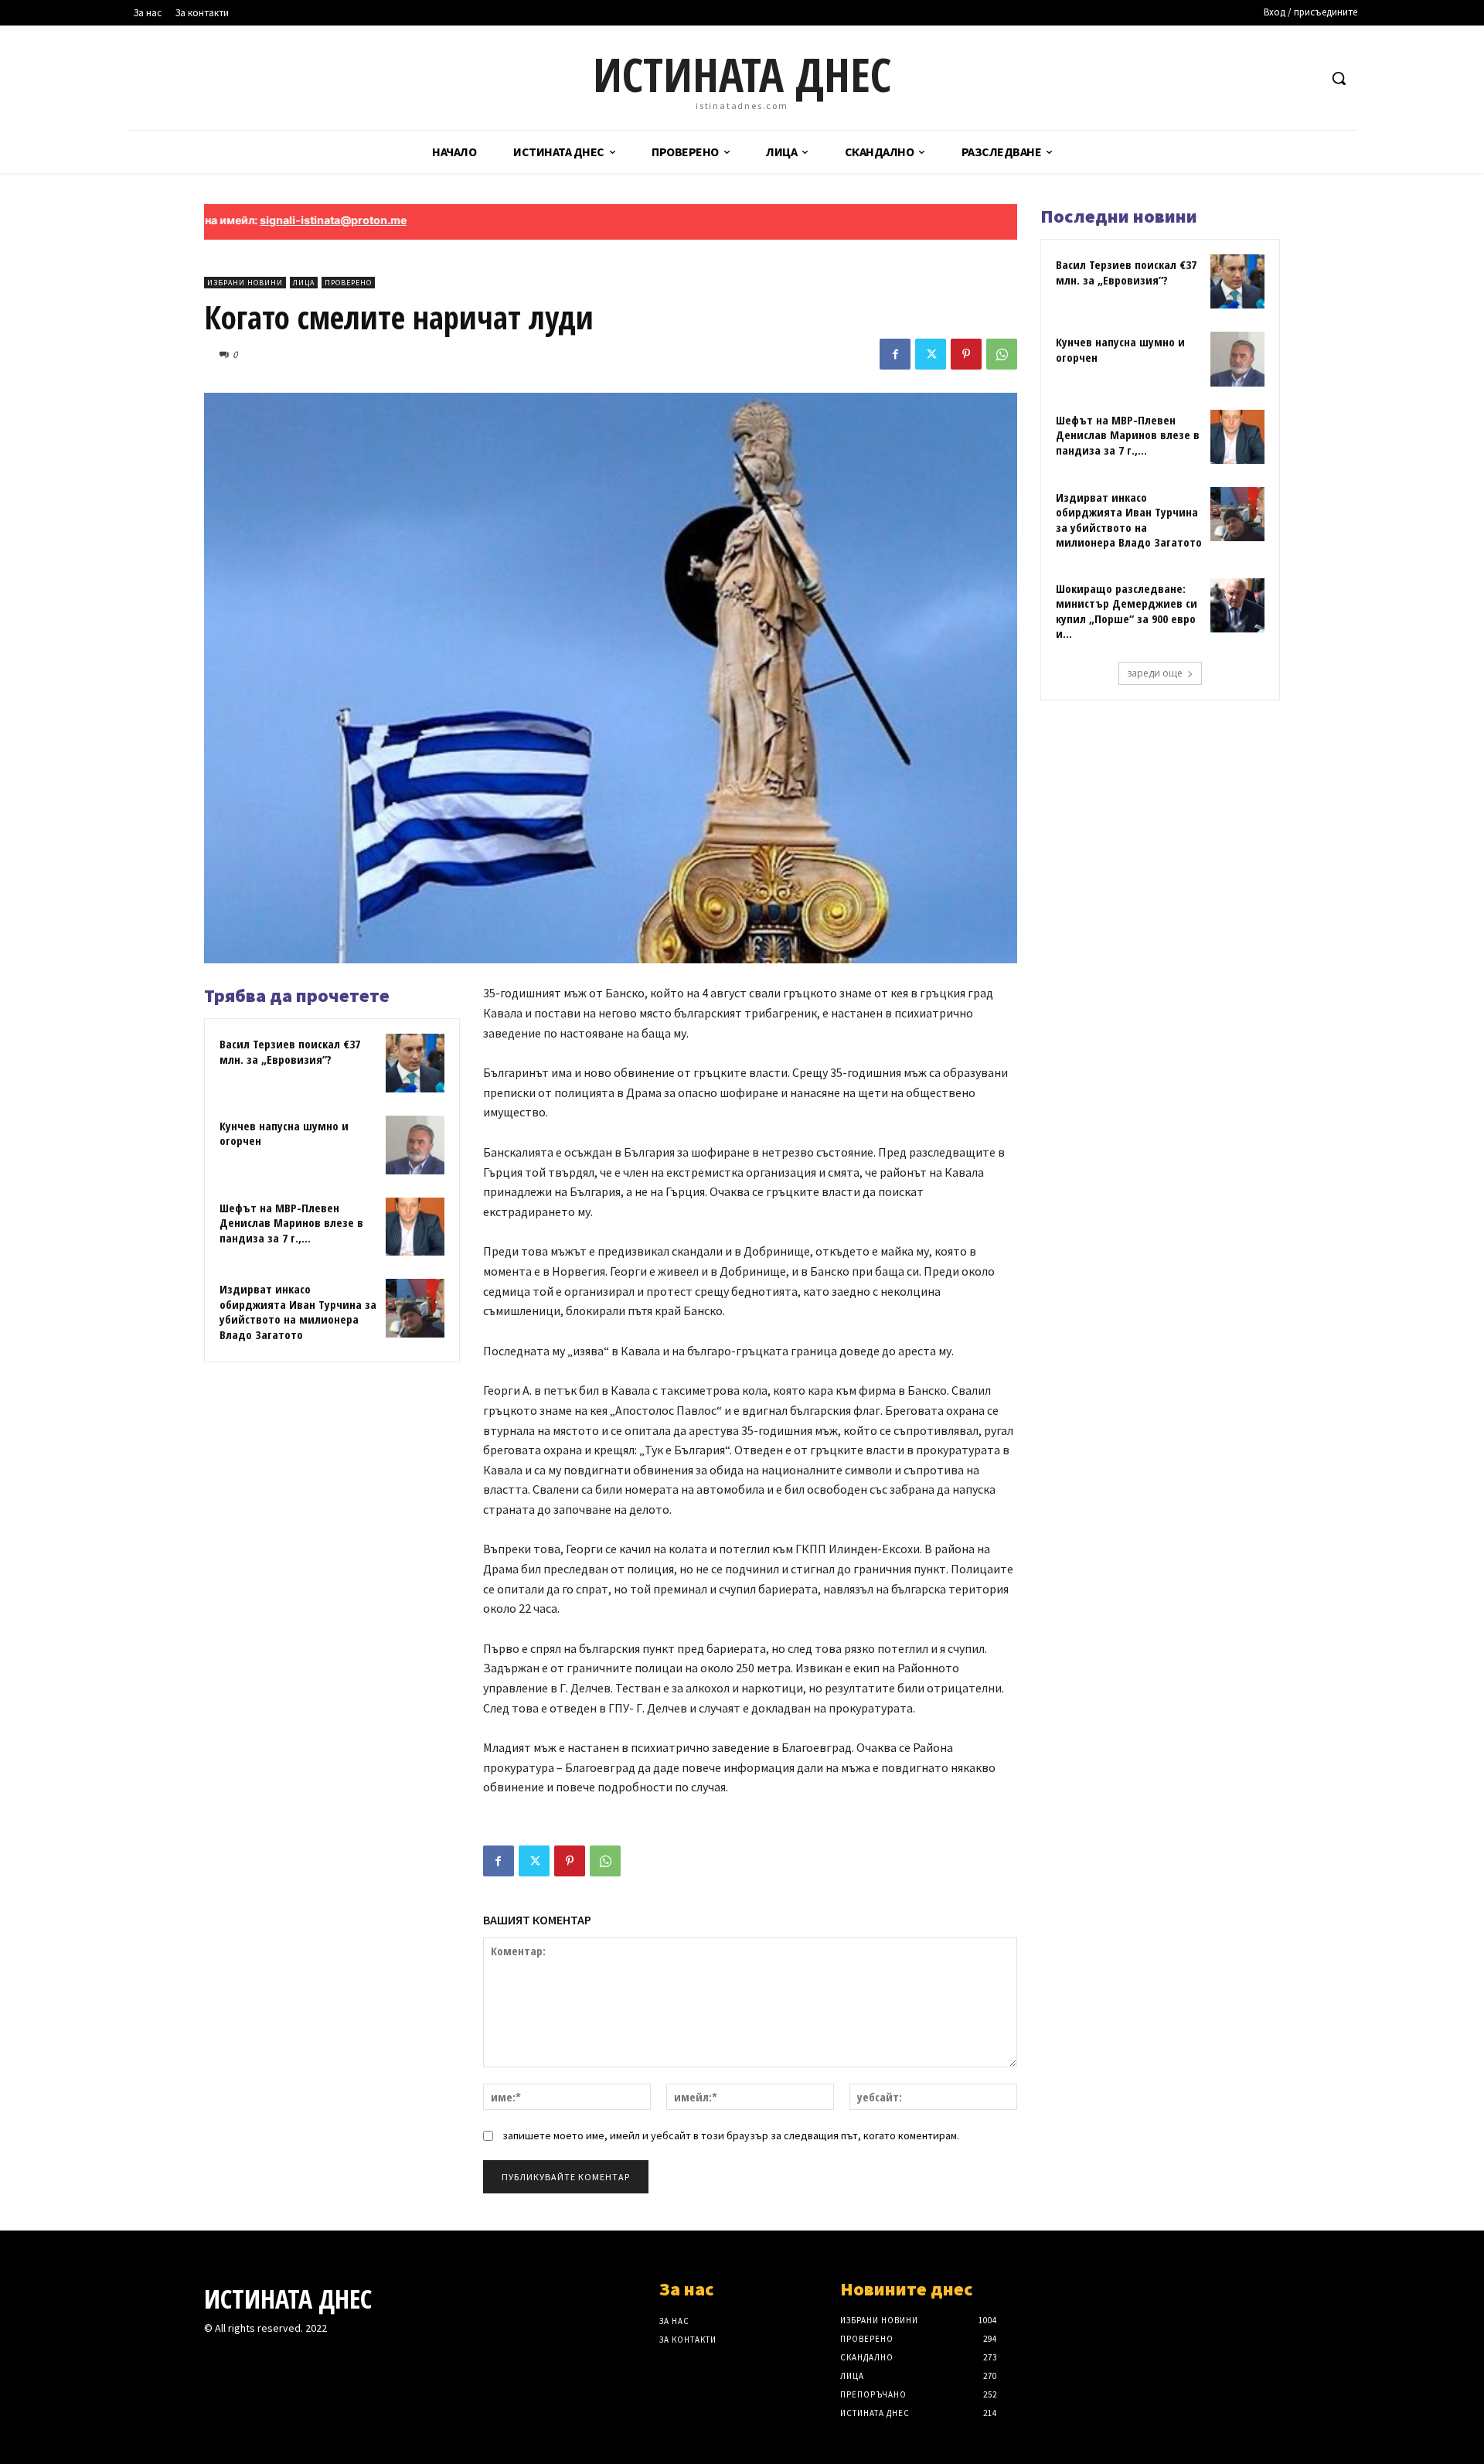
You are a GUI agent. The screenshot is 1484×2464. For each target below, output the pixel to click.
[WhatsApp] (1002, 354)
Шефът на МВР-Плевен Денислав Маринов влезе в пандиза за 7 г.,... (291, 1223)
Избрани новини (245, 283)
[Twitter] (931, 354)
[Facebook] (895, 354)
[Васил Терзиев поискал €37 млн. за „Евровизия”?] (415, 1063)
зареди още (1155, 673)
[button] (1339, 78)
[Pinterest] (966, 354)
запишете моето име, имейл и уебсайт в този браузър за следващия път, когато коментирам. (731, 2135)
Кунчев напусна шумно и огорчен (284, 1133)
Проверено (348, 283)
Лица (304, 283)
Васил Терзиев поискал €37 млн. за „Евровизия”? (290, 1051)
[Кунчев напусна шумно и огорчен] (415, 1145)
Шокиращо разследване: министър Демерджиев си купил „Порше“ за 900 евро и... (1127, 611)
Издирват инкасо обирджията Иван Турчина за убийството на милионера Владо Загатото (298, 1312)
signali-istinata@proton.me (262, 220)
